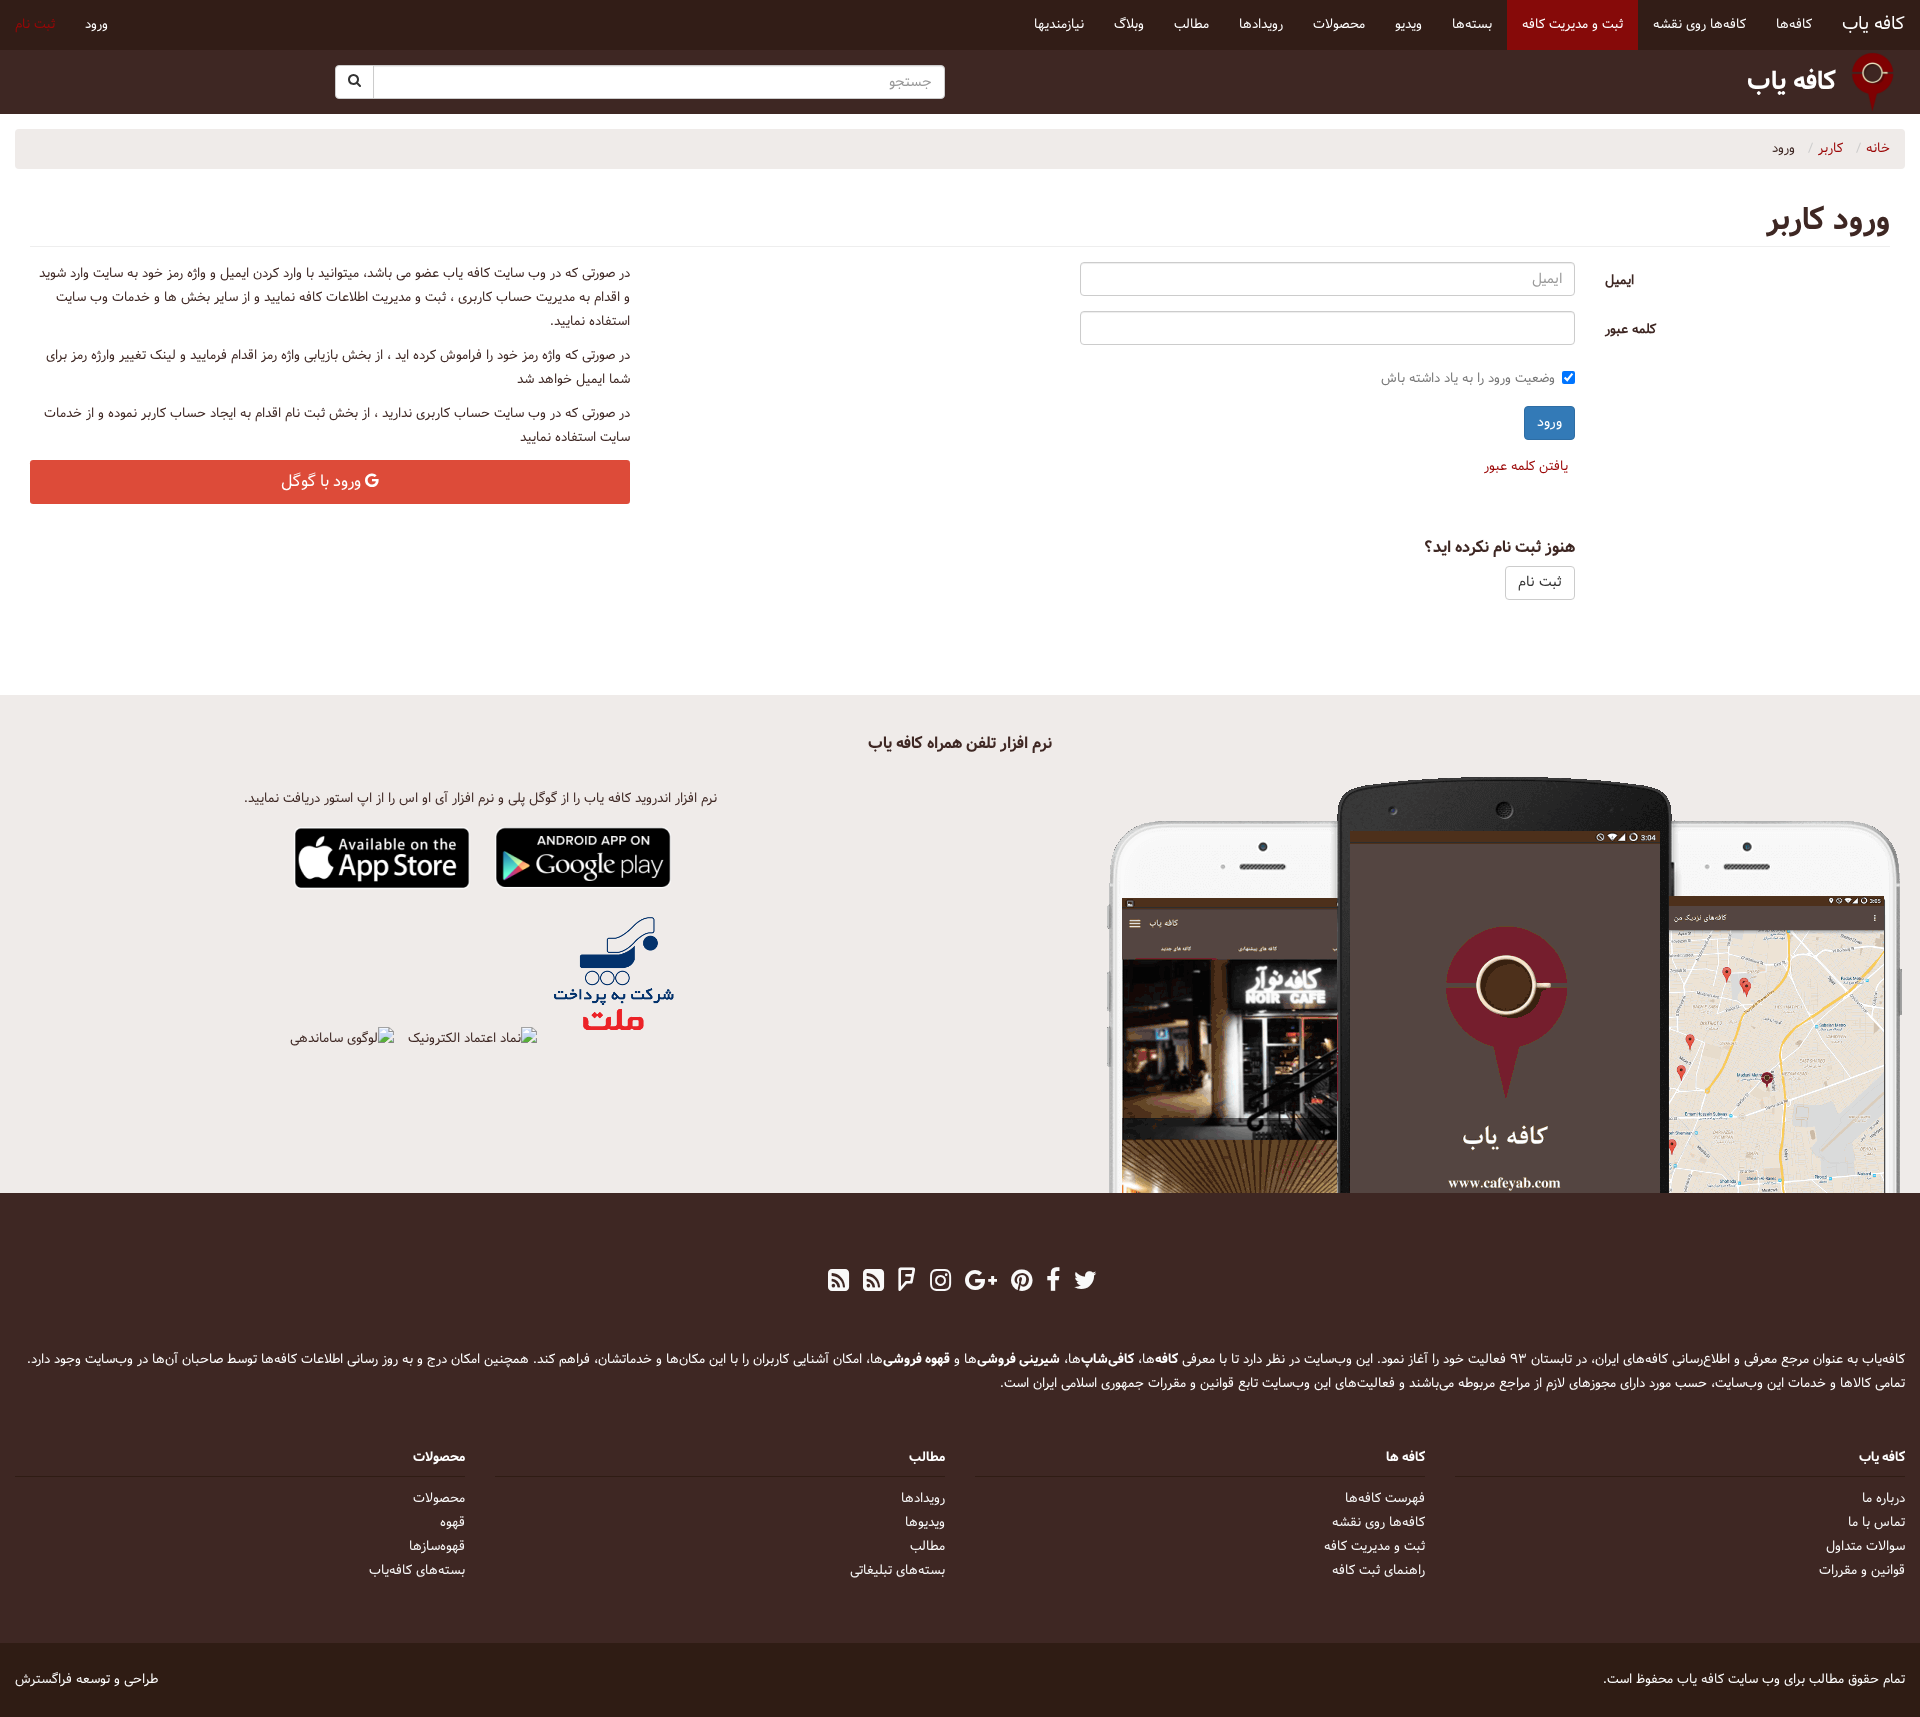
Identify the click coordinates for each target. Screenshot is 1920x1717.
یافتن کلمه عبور (1526, 467)
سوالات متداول (1865, 1547)
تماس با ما (1876, 1523)
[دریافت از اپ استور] (382, 859)
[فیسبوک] (1053, 1283)
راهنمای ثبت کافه (1378, 1571)
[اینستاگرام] (940, 1283)
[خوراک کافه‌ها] (838, 1283)
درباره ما (1883, 1499)
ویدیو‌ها (925, 1523)
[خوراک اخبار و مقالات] (873, 1283)
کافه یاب (1873, 24)
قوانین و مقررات (1862, 1571)
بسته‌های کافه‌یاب (417, 1571)
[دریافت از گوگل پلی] (583, 859)
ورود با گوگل (323, 481)
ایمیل (1619, 281)
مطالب (927, 1547)
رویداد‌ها (923, 1499)
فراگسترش (43, 1680)
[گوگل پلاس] (981, 1283)
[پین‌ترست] (1021, 1283)
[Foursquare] (907, 1283)
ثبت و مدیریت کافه (1374, 1547)
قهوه (452, 1523)
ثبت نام (35, 25)
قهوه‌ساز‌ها (437, 1547)
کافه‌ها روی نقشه (1378, 1523)
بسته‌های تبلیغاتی (897, 1571)
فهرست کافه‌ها (1385, 1499)
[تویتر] (1085, 1283)
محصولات (439, 1499)
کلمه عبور (1630, 330)
